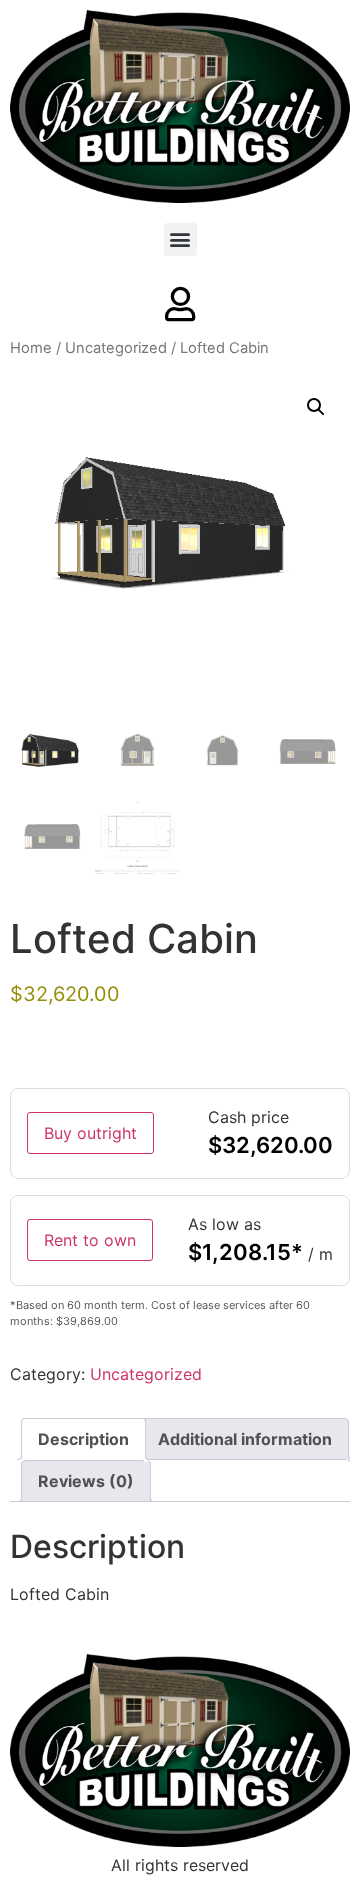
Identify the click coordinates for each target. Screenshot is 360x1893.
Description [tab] (83, 1439)
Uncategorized (116, 348)
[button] (180, 239)
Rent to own (90, 1240)
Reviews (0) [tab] (86, 1481)
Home (31, 348)
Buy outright (90, 1133)
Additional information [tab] (245, 1439)
